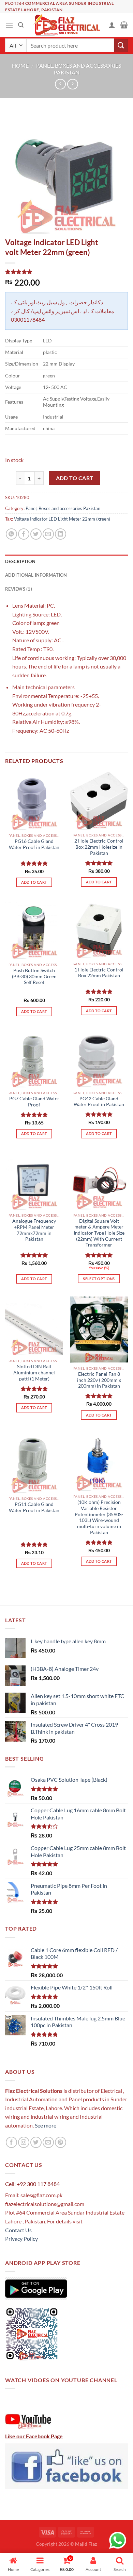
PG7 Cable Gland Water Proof (34, 1102)
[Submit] (121, 45)
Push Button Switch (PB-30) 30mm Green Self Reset (34, 976)
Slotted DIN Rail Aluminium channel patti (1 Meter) (34, 1372)
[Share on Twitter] (36, 534)
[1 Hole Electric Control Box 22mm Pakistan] (99, 929)
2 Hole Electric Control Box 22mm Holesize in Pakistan (99, 847)
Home (20, 65)
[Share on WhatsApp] (11, 534)
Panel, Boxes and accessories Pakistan (79, 69)
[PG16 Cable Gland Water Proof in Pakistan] (34, 801)
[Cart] (124, 25)
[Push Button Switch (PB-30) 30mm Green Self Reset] (34, 930)
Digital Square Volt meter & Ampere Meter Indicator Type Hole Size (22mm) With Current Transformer (99, 1233)
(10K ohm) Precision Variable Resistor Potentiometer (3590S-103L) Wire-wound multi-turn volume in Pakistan (99, 1517)
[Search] (21, 25)
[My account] (112, 25)
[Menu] (9, 25)
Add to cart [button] (34, 882)
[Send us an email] (48, 2142)
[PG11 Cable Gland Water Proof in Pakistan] (34, 1463)
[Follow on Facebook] (11, 2142)
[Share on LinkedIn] (61, 534)
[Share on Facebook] (24, 534)
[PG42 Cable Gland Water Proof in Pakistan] (99, 1058)
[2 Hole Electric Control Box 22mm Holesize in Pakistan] (99, 801)
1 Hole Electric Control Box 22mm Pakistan (99, 973)
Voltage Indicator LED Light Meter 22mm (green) (62, 519)
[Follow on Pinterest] (61, 2142)
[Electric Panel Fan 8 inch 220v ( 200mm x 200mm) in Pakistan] (99, 1329)
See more (45, 2125)
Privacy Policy (21, 2239)
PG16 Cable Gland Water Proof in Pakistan (34, 844)
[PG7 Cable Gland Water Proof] (34, 1058)
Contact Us (18, 2230)
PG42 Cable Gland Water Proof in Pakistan (99, 1102)
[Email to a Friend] (48, 534)
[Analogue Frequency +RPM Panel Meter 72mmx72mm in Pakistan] (34, 1181)
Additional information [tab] (36, 575)
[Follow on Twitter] (36, 2142)
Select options (99, 1279)
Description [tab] (20, 561)
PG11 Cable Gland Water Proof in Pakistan (34, 1507)
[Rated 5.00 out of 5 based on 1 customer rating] (66, 272)
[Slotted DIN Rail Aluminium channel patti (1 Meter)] (34, 1326)
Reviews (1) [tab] (19, 589)
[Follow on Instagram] (24, 2142)
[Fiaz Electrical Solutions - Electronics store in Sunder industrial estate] (67, 25)
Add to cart (75, 478)
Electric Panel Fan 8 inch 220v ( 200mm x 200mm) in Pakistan (99, 1380)
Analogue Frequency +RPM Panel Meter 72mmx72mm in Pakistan (34, 1230)
